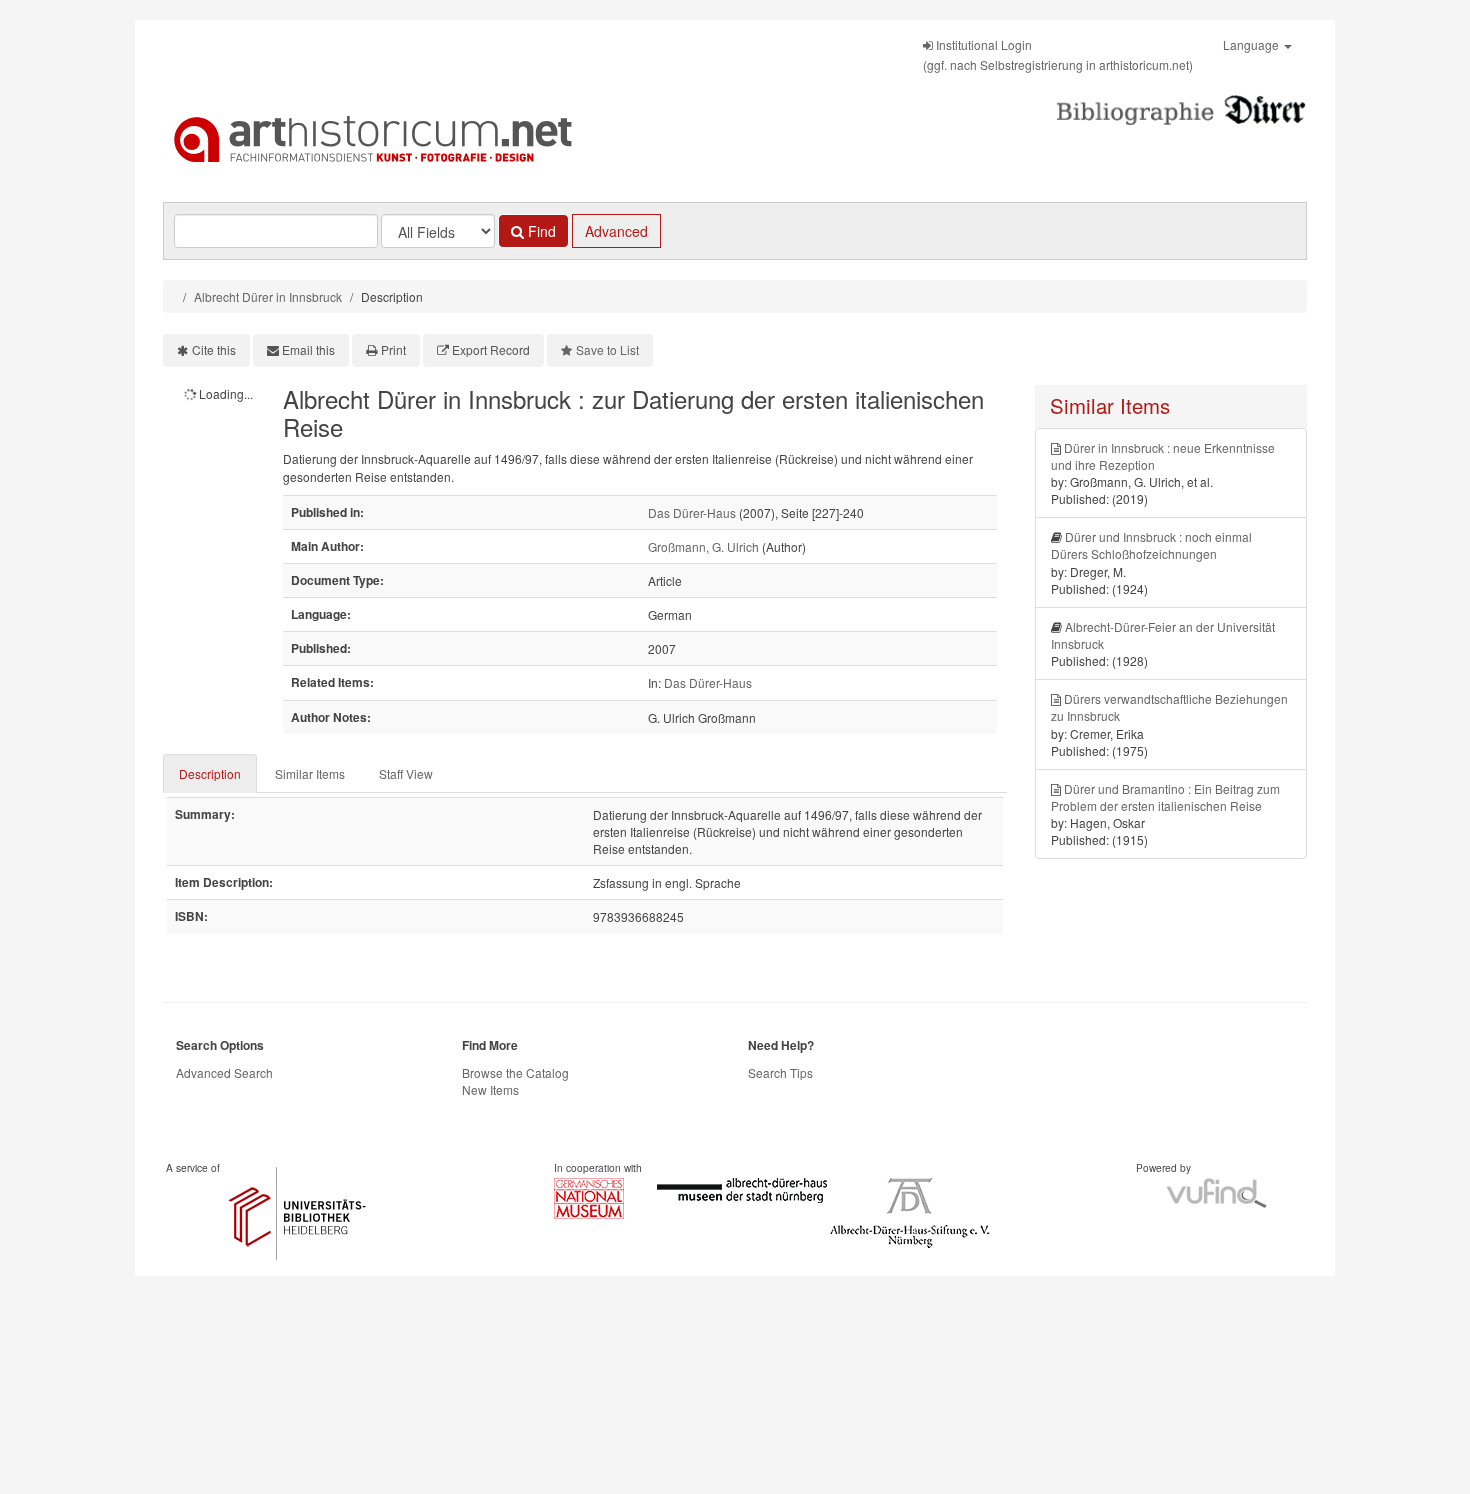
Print (393, 349)
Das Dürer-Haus (692, 512)
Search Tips (780, 1072)
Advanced (616, 231)
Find (540, 231)
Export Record (491, 349)
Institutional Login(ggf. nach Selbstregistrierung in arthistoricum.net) (1058, 54)
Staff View (406, 773)
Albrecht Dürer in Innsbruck (268, 296)
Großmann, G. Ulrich (703, 546)
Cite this (214, 349)
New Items (490, 1089)
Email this (308, 349)
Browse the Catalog (515, 1072)
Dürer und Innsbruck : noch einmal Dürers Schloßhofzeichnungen (1151, 545)
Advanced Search (224, 1072)
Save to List (607, 349)
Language (1252, 44)
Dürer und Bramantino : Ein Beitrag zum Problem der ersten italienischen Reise (1165, 797)
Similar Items (310, 773)
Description (210, 773)
